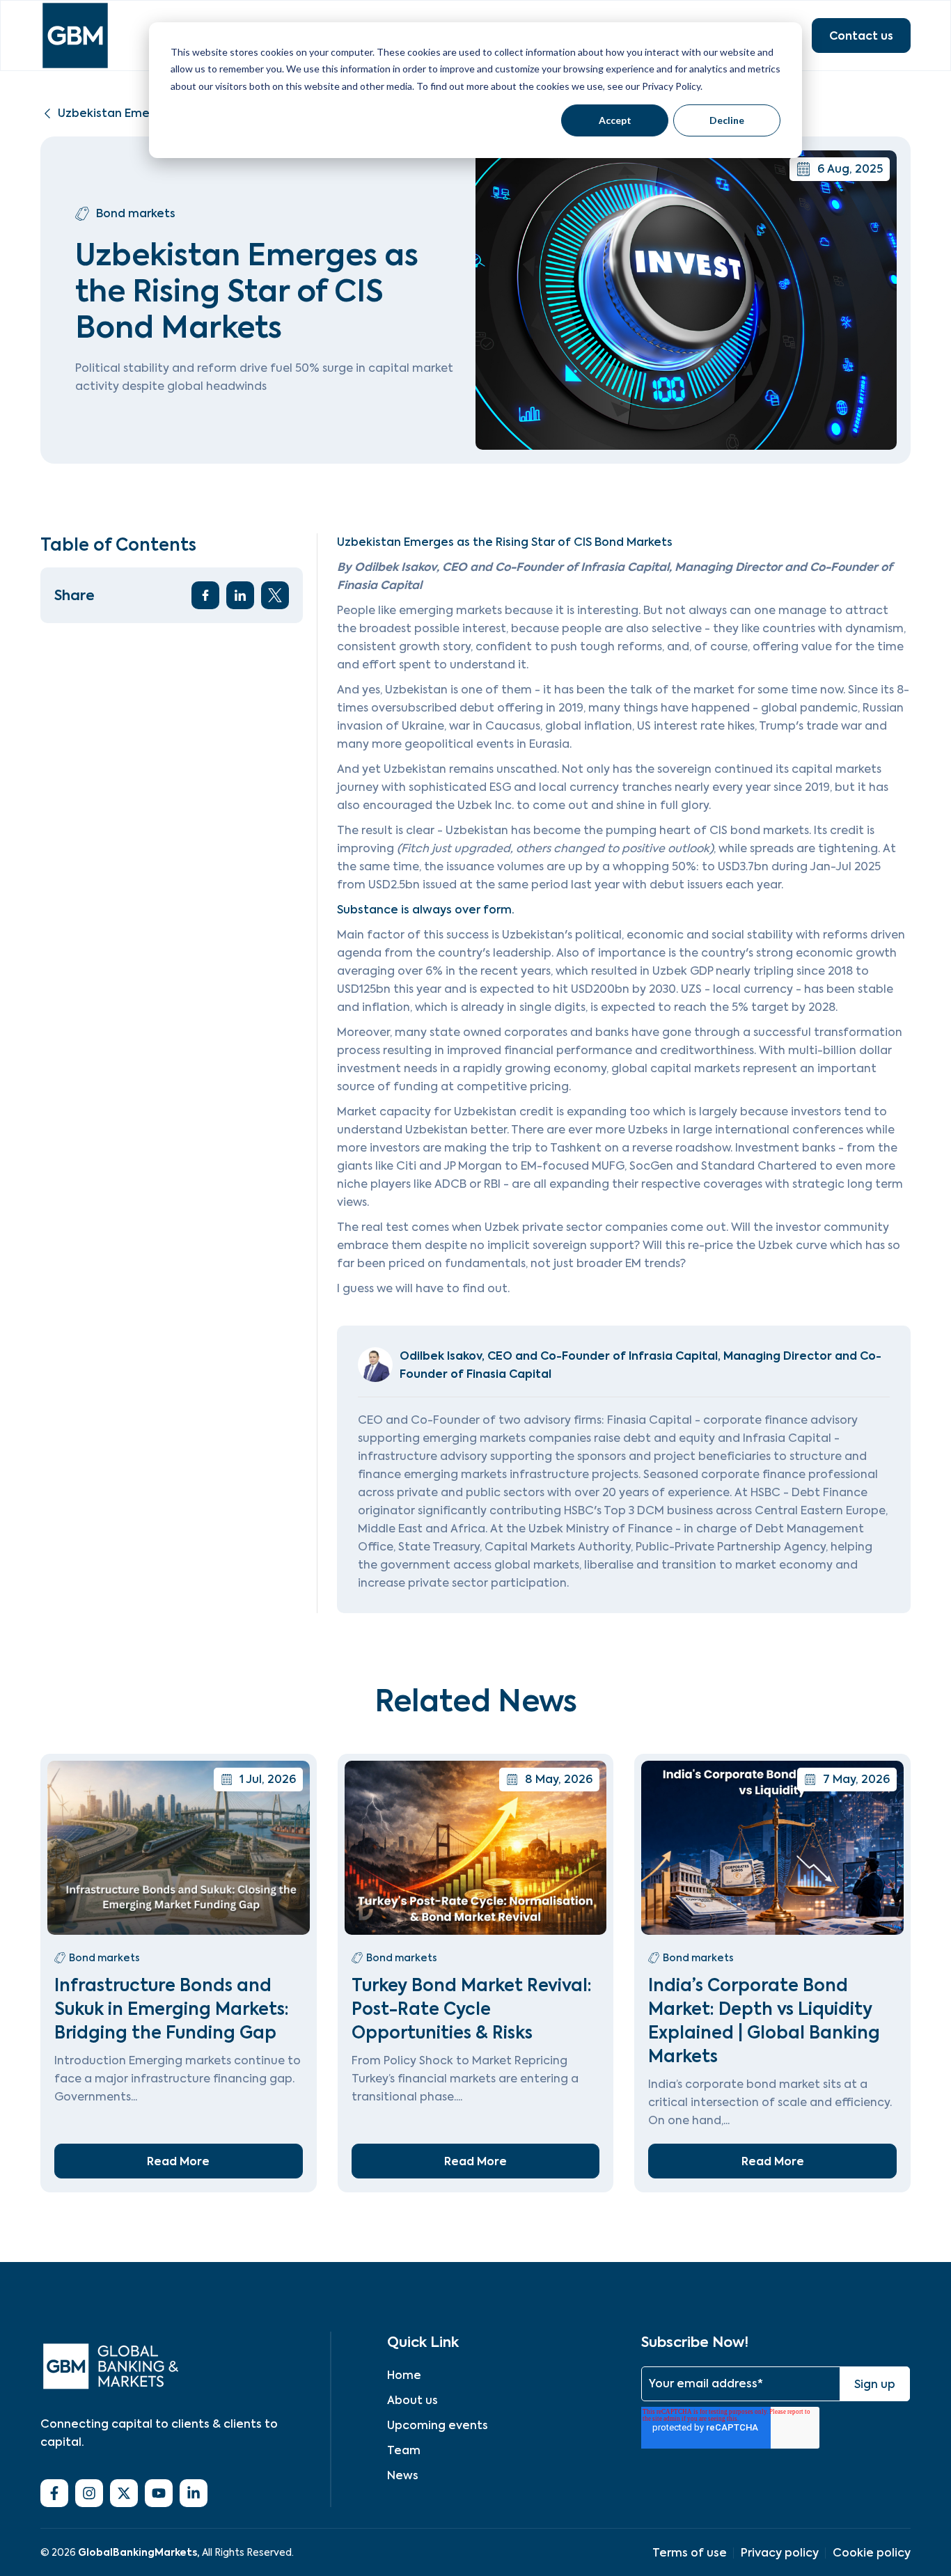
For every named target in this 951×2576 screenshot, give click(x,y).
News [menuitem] (403, 2475)
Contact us (861, 36)
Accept (615, 120)
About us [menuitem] (412, 2400)
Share (74, 595)
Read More (178, 2161)
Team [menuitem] (404, 2450)
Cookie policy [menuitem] (872, 2553)
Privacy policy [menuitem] (780, 2553)
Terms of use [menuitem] (690, 2553)
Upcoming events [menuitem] (438, 2425)
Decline (727, 120)
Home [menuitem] (404, 2375)
